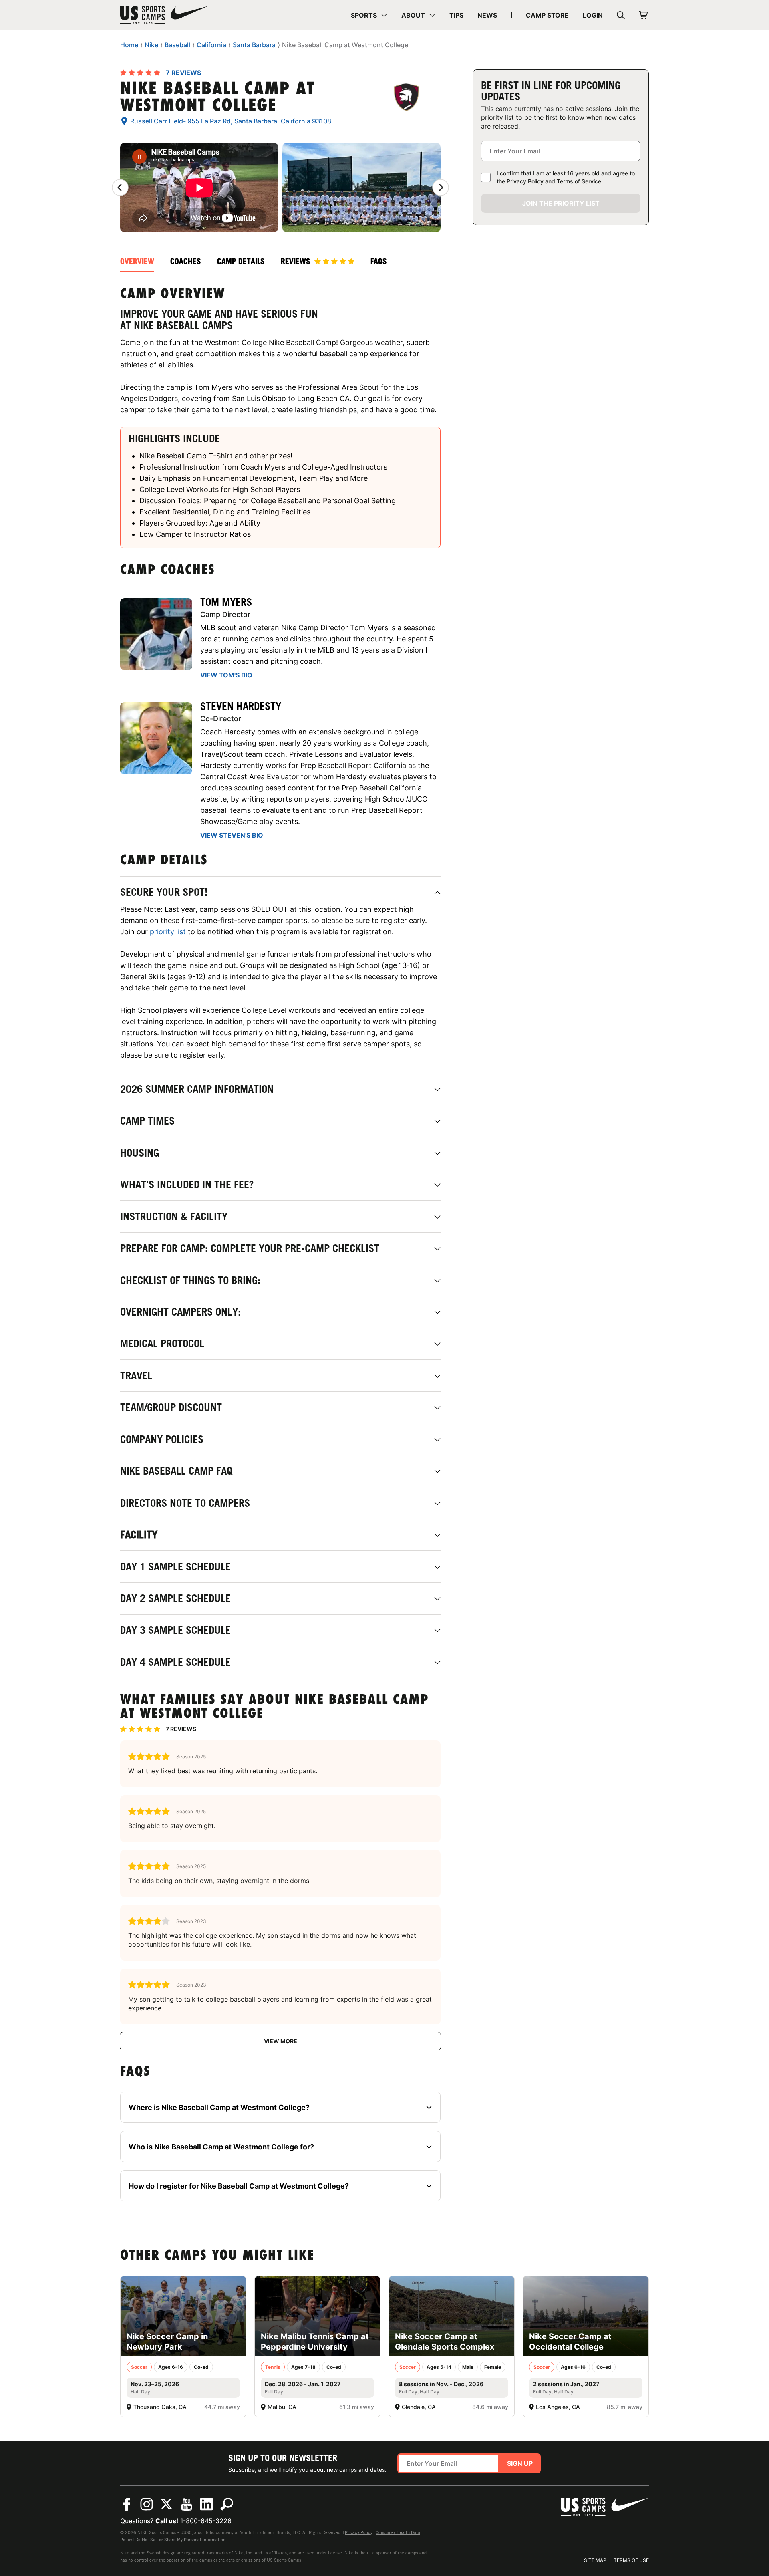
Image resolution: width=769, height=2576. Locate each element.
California (211, 45)
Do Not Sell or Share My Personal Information (180, 2540)
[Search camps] (227, 2504)
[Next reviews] (441, 187)
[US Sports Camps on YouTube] (187, 2504)
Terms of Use (631, 2560)
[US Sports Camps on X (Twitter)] (167, 2504)
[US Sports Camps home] (164, 15)
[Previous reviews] (120, 187)
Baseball (177, 45)
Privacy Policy (525, 181)
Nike (151, 45)
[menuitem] (369, 15)
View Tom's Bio (226, 675)
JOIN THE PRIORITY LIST (561, 203)
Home (129, 45)
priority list (168, 932)
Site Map (595, 2560)
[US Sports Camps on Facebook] (127, 2504)
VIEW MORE (281, 2041)
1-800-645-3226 (206, 2521)
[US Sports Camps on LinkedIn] (207, 2504)
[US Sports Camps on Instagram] (147, 2504)
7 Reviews (183, 73)
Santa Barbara (254, 45)
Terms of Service (579, 181)
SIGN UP (520, 2463)
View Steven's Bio (232, 835)
